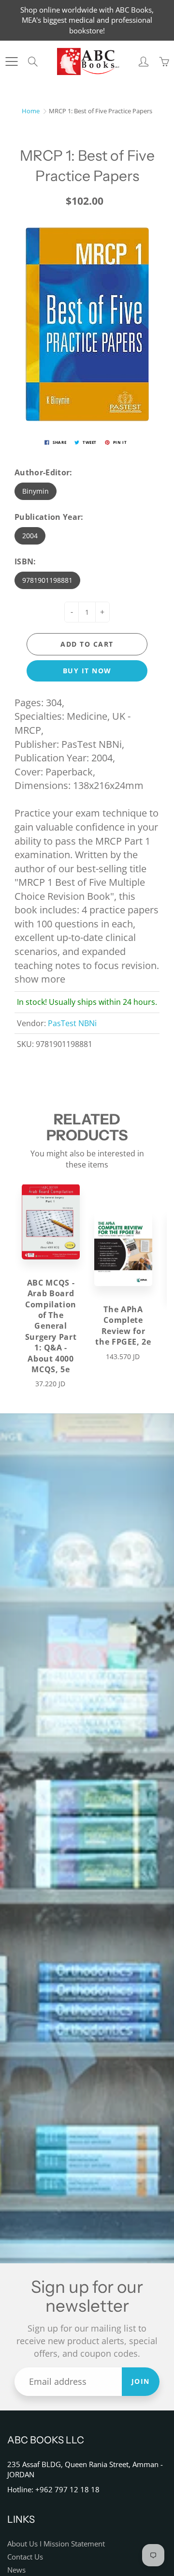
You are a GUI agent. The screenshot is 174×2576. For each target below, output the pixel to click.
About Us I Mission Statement (56, 2544)
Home (31, 111)
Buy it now (87, 671)
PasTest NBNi (72, 1023)
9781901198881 (47, 580)
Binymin (36, 491)
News (16, 2570)
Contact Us (25, 2557)
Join (141, 2381)
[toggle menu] (11, 61)
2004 (30, 536)
